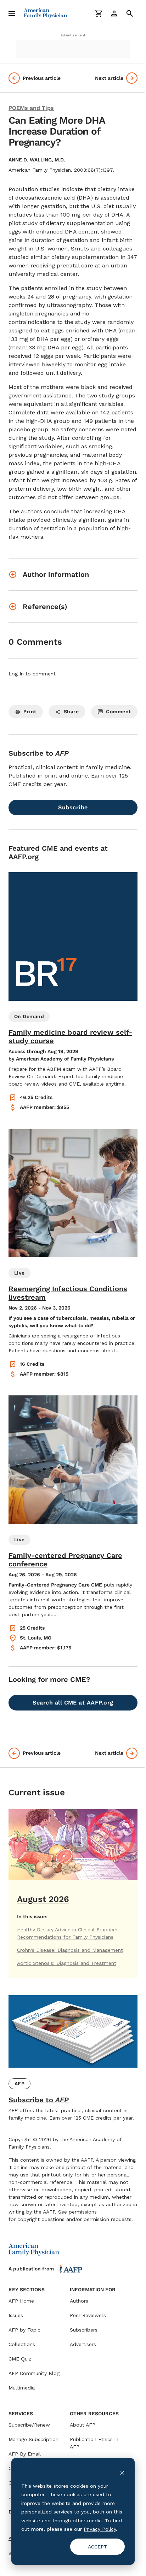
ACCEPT (98, 2547)
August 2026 (43, 1899)
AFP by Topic (24, 2330)
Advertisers (83, 2344)
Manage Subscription (33, 2439)
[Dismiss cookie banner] (122, 2472)
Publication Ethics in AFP (94, 2443)
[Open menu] (12, 13)
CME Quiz (20, 2359)
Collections (22, 2344)
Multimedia (22, 2388)
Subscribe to (39, 2100)
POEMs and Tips (31, 108)
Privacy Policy (100, 2529)
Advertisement (73, 35)
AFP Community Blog (34, 2373)
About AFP (83, 2425)
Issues (16, 2315)
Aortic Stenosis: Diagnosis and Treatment (67, 1963)
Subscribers (84, 2330)
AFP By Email (25, 2454)
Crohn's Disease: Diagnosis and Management (70, 1950)
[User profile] (114, 13)
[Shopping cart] (99, 13)
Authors (79, 2301)
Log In (16, 674)
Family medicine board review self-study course (70, 1036)
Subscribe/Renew (29, 2425)
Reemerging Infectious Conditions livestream (68, 1293)
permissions (83, 2212)
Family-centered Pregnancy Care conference (65, 1560)
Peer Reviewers (88, 2315)
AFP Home (21, 2301)
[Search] (130, 13)
